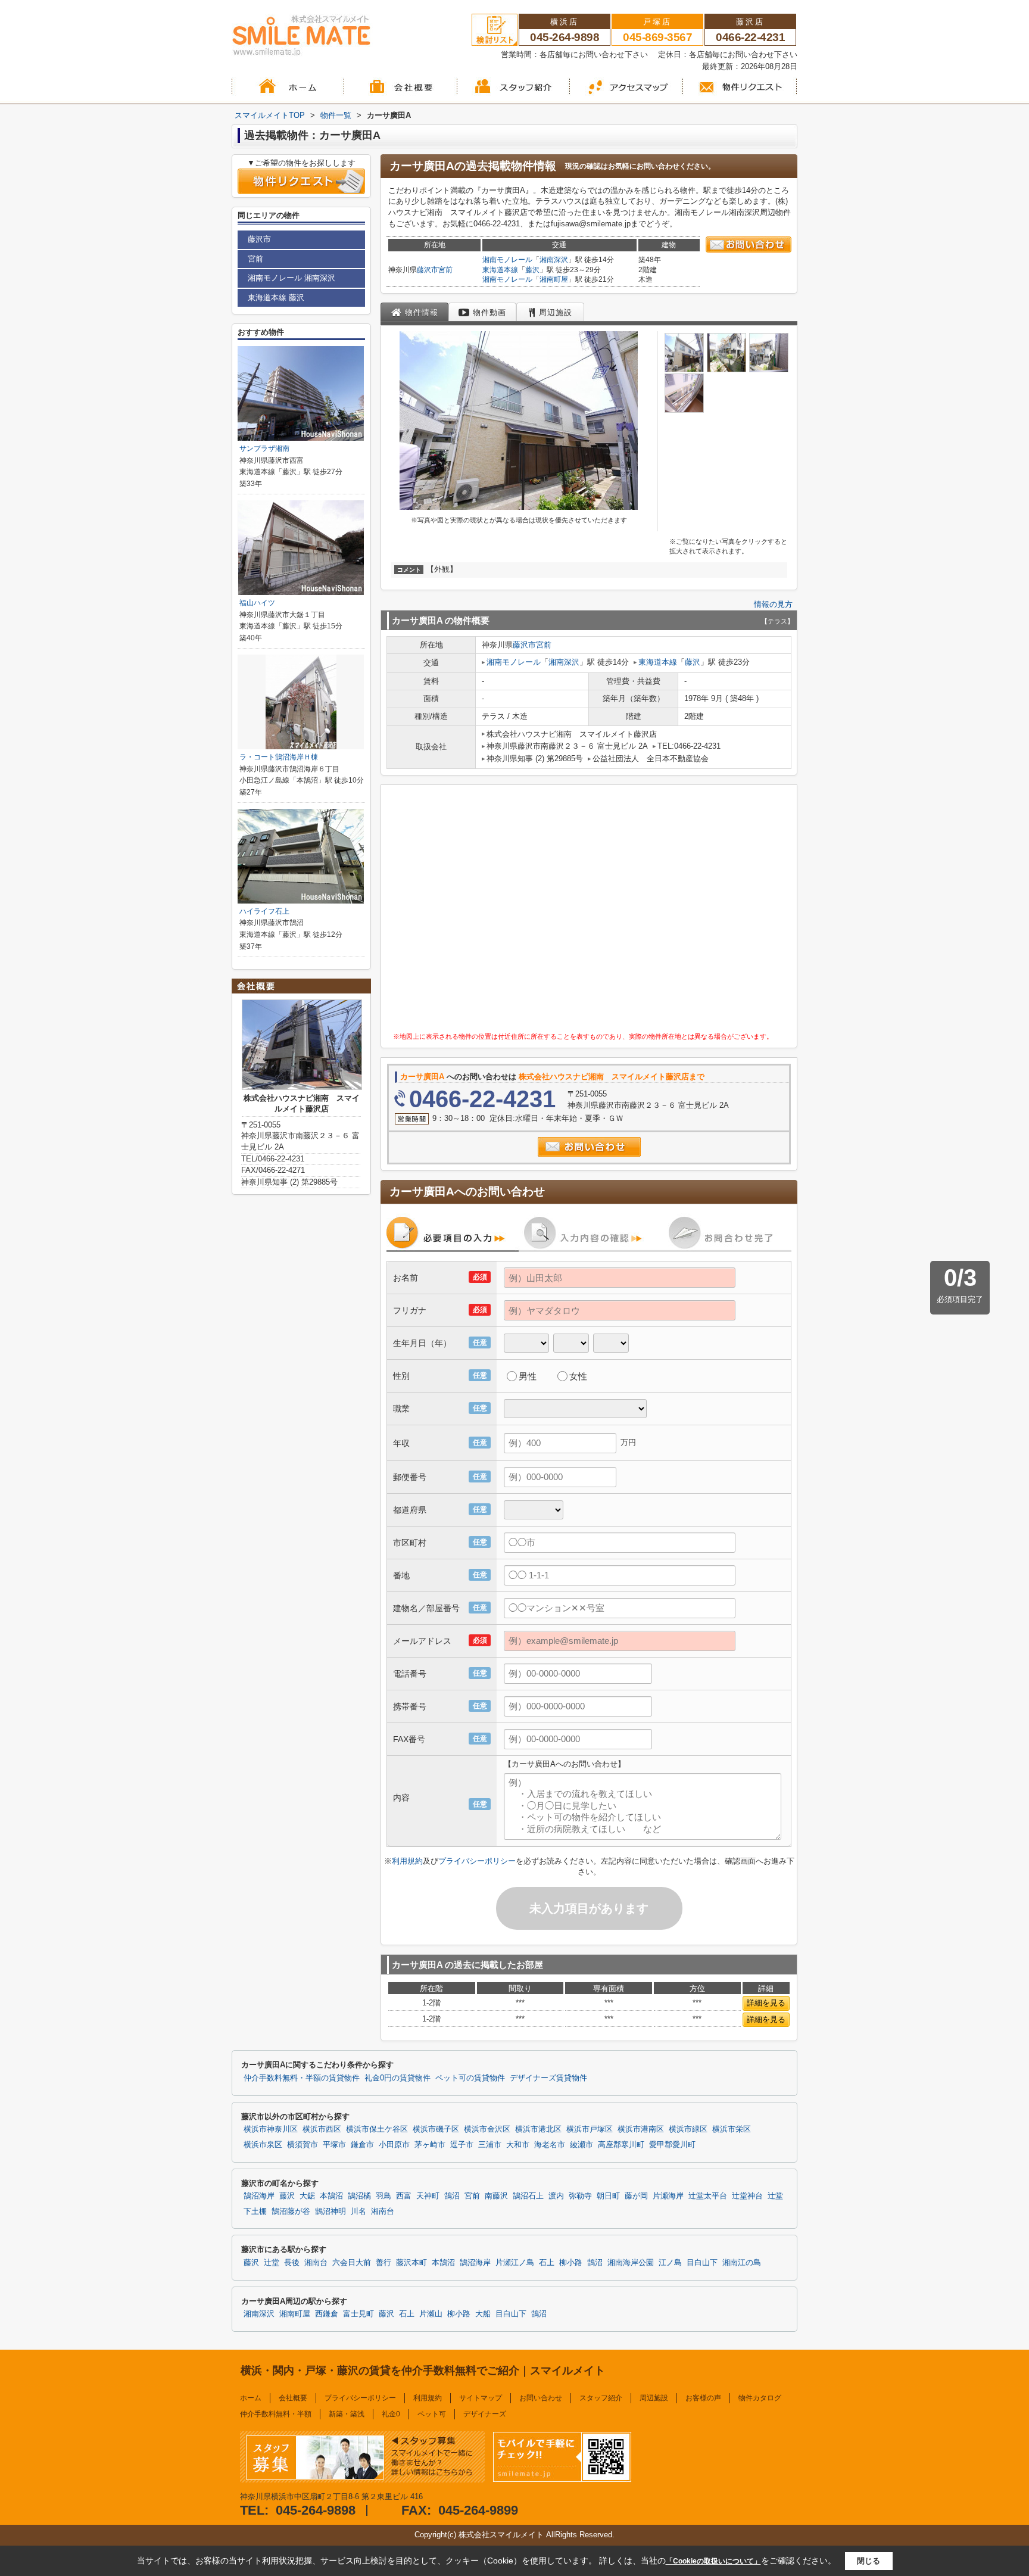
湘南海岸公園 (631, 2263)
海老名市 (550, 2145)
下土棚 (255, 2211)
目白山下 (702, 2263)
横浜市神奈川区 (271, 2129)
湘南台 (383, 2211)
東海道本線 (500, 270)
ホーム (251, 2398)
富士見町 (358, 2314)
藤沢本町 (411, 2263)
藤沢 (532, 270)
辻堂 (775, 2196)
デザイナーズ (485, 2414)
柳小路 (571, 2263)
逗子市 (462, 2145)
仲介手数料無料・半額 (276, 2414)
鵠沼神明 (330, 2211)
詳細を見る (766, 2003)
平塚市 (334, 2145)
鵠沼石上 (528, 2196)
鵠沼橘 (359, 2196)
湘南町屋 (554, 279)
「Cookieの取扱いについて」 (713, 2561)
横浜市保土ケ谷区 (377, 2129)
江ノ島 (670, 2263)
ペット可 (432, 2414)
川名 (358, 2211)
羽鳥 (383, 2196)
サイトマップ (481, 2398)
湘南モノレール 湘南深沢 (291, 278)
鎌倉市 (362, 2145)
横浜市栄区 (732, 2129)
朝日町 (608, 2196)
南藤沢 (496, 2196)
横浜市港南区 (641, 2129)
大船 (483, 2314)
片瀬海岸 (668, 2196)
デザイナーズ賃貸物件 (548, 2078)
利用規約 (407, 1861)
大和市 (518, 2145)
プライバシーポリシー (477, 1861)
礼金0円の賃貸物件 (397, 2078)
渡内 (556, 2196)
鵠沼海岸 (259, 2196)
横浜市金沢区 (487, 2129)
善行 (383, 2263)
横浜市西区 (322, 2129)
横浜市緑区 (688, 2129)
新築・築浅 (347, 2414)
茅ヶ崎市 (430, 2145)
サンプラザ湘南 (264, 448)
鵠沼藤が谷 (291, 2211)
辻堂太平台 (708, 2196)
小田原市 (394, 2145)
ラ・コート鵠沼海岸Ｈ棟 (279, 757)
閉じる (869, 2561)
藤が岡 (636, 2196)
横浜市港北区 (538, 2129)
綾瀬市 (581, 2145)
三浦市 (490, 2145)
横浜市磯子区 (436, 2129)
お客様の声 (703, 2398)
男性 (528, 1376)
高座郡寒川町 (621, 2145)
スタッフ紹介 (601, 2398)
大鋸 (307, 2196)
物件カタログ (760, 2398)
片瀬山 (431, 2314)
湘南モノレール (507, 260)
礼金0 (391, 2414)
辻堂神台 (747, 2196)
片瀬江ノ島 (515, 2263)
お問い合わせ (541, 2398)
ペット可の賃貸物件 (470, 2078)
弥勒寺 (580, 2196)
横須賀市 (303, 2145)
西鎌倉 (327, 2314)
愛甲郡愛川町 (672, 2145)
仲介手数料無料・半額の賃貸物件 (302, 2078)
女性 (578, 1376)
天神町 (428, 2196)
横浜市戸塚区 (590, 2129)
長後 (292, 2263)
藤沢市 (428, 270)
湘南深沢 (554, 260)
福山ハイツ (257, 603)
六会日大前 (352, 2263)
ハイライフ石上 (264, 911)
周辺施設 (654, 2398)
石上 (547, 2263)
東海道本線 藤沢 (276, 298)
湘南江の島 (742, 2263)
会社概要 (293, 2398)
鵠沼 (452, 2196)
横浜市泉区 (263, 2145)
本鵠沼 (331, 2196)
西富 (404, 2196)
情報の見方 (773, 604)
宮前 (445, 270)
